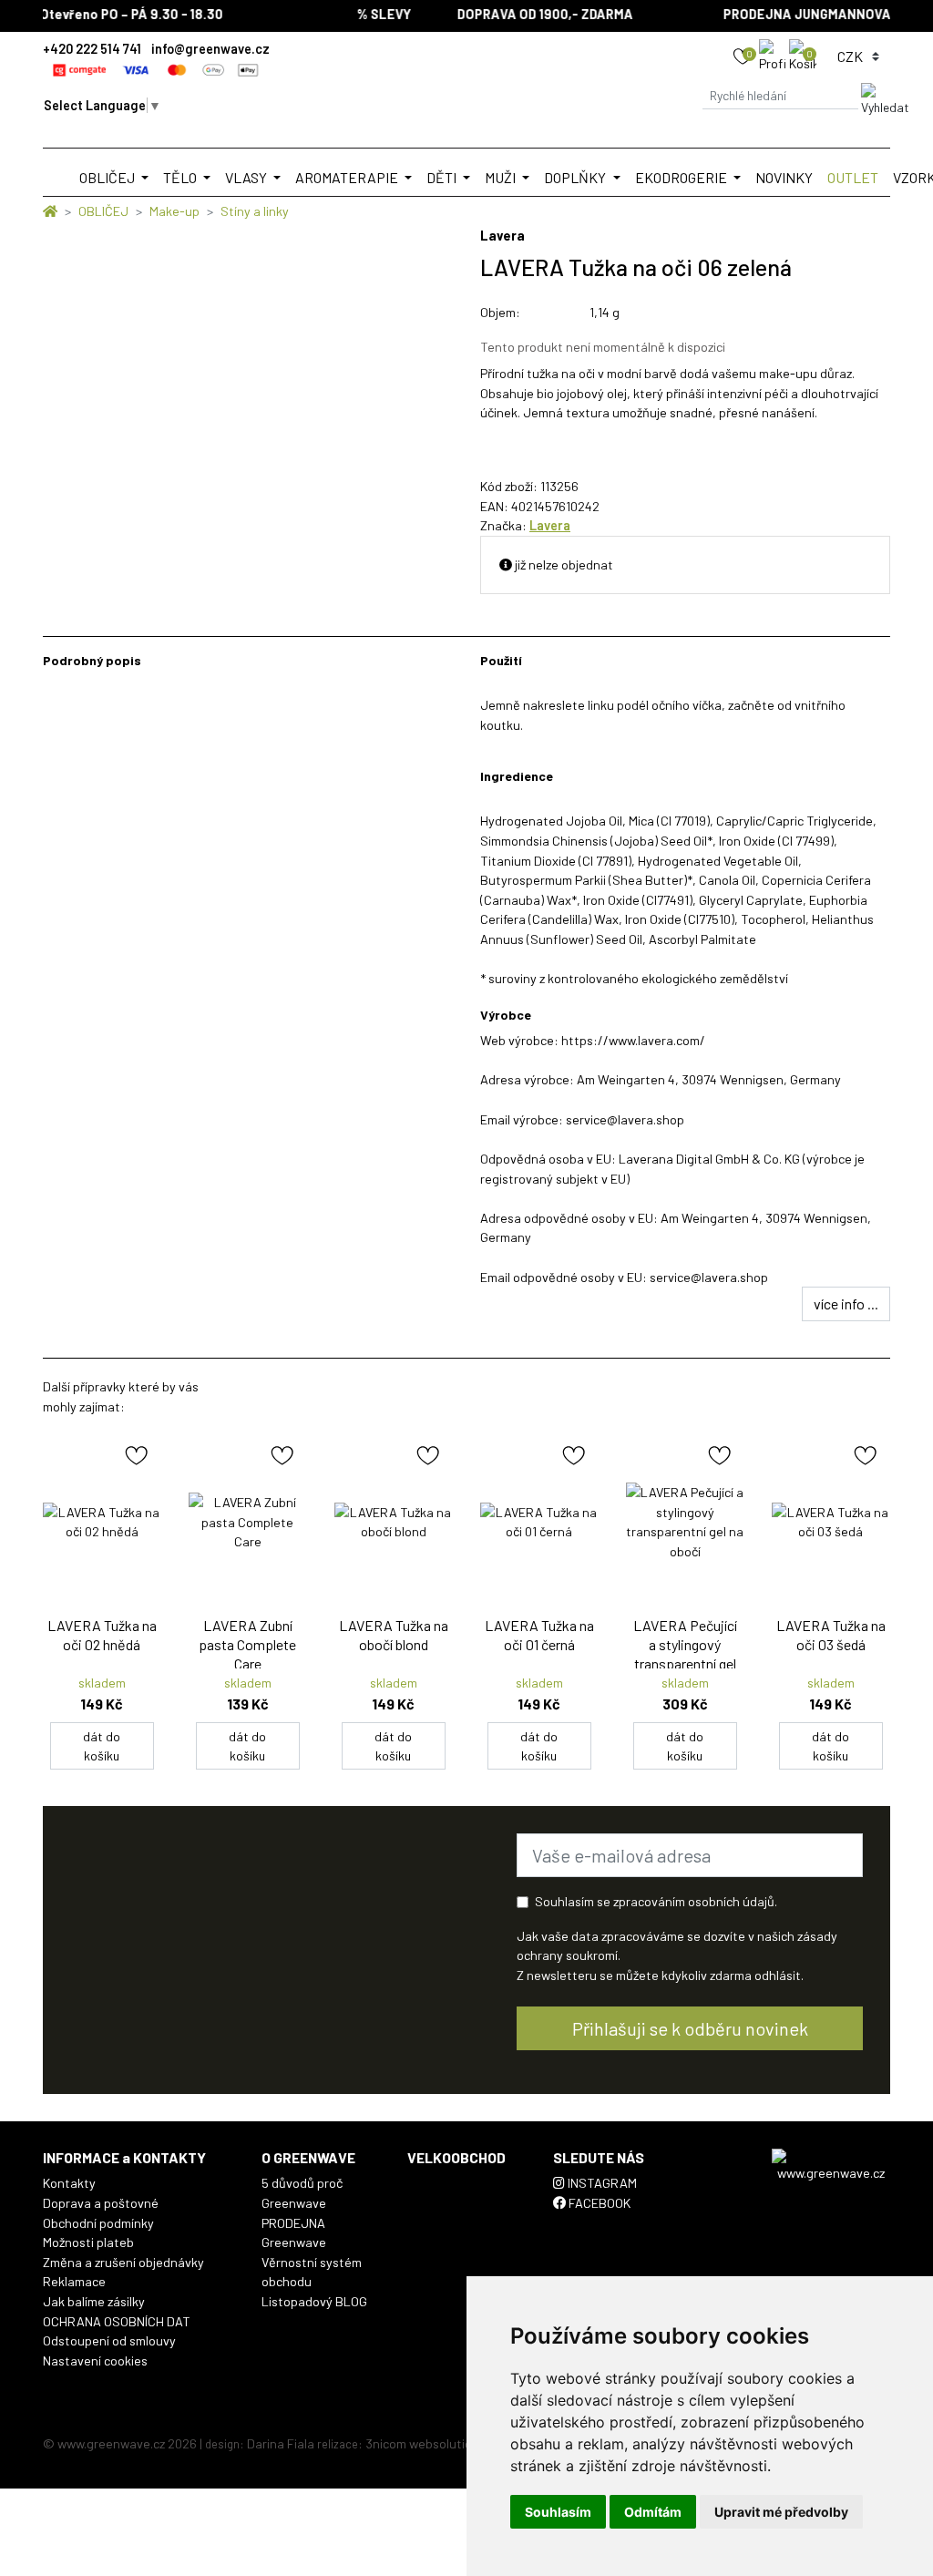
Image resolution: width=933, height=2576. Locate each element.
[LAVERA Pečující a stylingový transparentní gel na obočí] (685, 1522)
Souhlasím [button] (558, 2512)
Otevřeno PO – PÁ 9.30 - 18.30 (119, 14)
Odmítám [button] (653, 2512)
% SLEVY (371, 14)
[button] (774, 55)
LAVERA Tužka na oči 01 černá (539, 1635)
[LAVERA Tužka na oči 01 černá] (539, 1522)
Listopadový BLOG (314, 2301)
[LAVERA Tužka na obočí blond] (394, 1522)
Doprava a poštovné (101, 2203)
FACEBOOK (598, 2203)
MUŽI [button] (502, 177)
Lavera (550, 525)
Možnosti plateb (88, 2242)
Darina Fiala (281, 2443)
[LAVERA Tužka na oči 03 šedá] (831, 1522)
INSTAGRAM (601, 2183)
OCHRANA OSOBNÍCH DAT (117, 2321)
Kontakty (69, 2183)
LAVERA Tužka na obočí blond (394, 1635)
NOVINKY (784, 177)
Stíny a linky (255, 211)
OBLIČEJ (103, 211)
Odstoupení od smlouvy (109, 2340)
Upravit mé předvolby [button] (781, 2512)
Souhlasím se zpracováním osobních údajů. (656, 1901)
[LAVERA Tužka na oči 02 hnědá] (102, 1522)
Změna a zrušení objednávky (123, 2262)
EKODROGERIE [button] (682, 177)
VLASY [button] (247, 177)
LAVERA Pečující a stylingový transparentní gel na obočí (685, 1653)
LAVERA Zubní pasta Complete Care (247, 1644)
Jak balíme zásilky (94, 2301)
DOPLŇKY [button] (576, 177)
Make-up (174, 211)
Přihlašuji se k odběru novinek (690, 2028)
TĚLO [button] (181, 177)
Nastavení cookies (95, 2360)
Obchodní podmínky (98, 2223)
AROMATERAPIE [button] (348, 177)
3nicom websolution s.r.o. (437, 2443)
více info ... (846, 1303)
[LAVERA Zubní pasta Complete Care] (248, 1522)
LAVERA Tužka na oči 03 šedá (831, 1635)
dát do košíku (102, 1746)
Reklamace (74, 2281)
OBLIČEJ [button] (108, 177)
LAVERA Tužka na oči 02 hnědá (102, 1635)
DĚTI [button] (443, 177)
